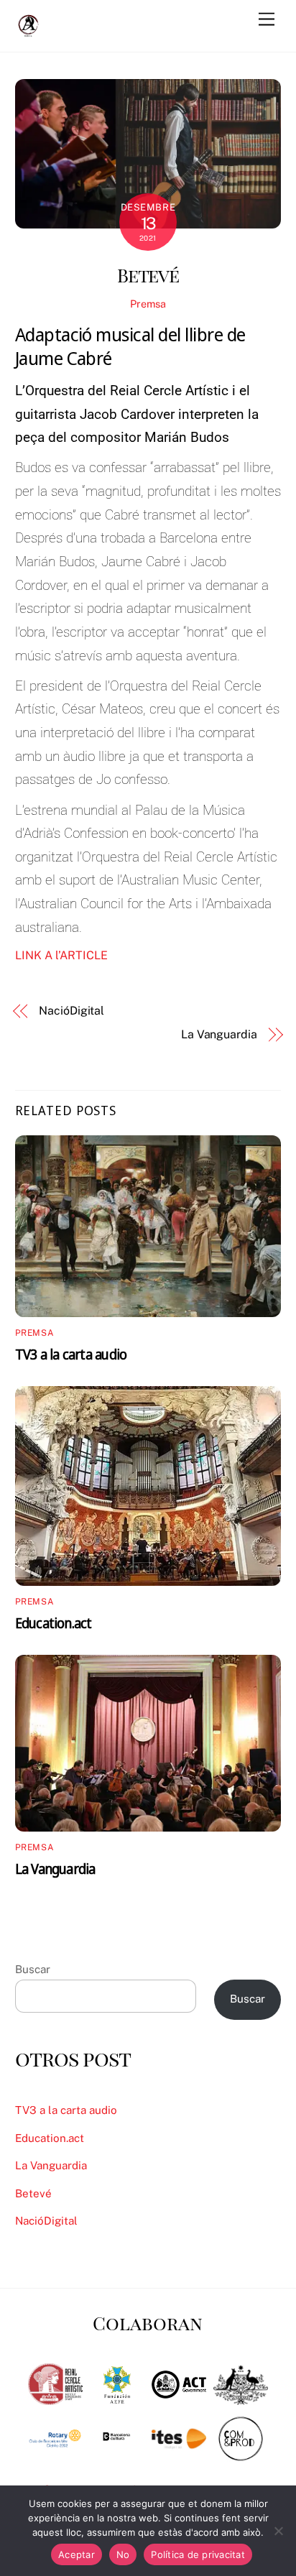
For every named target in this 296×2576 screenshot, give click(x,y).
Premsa (148, 304)
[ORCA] (29, 33)
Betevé (148, 274)
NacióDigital (71, 1011)
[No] (278, 2531)
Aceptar (77, 2554)
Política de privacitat (198, 2554)
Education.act (54, 1623)
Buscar (33, 1969)
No (123, 2554)
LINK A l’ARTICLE (61, 955)
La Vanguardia (219, 1034)
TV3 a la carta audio (71, 1354)
